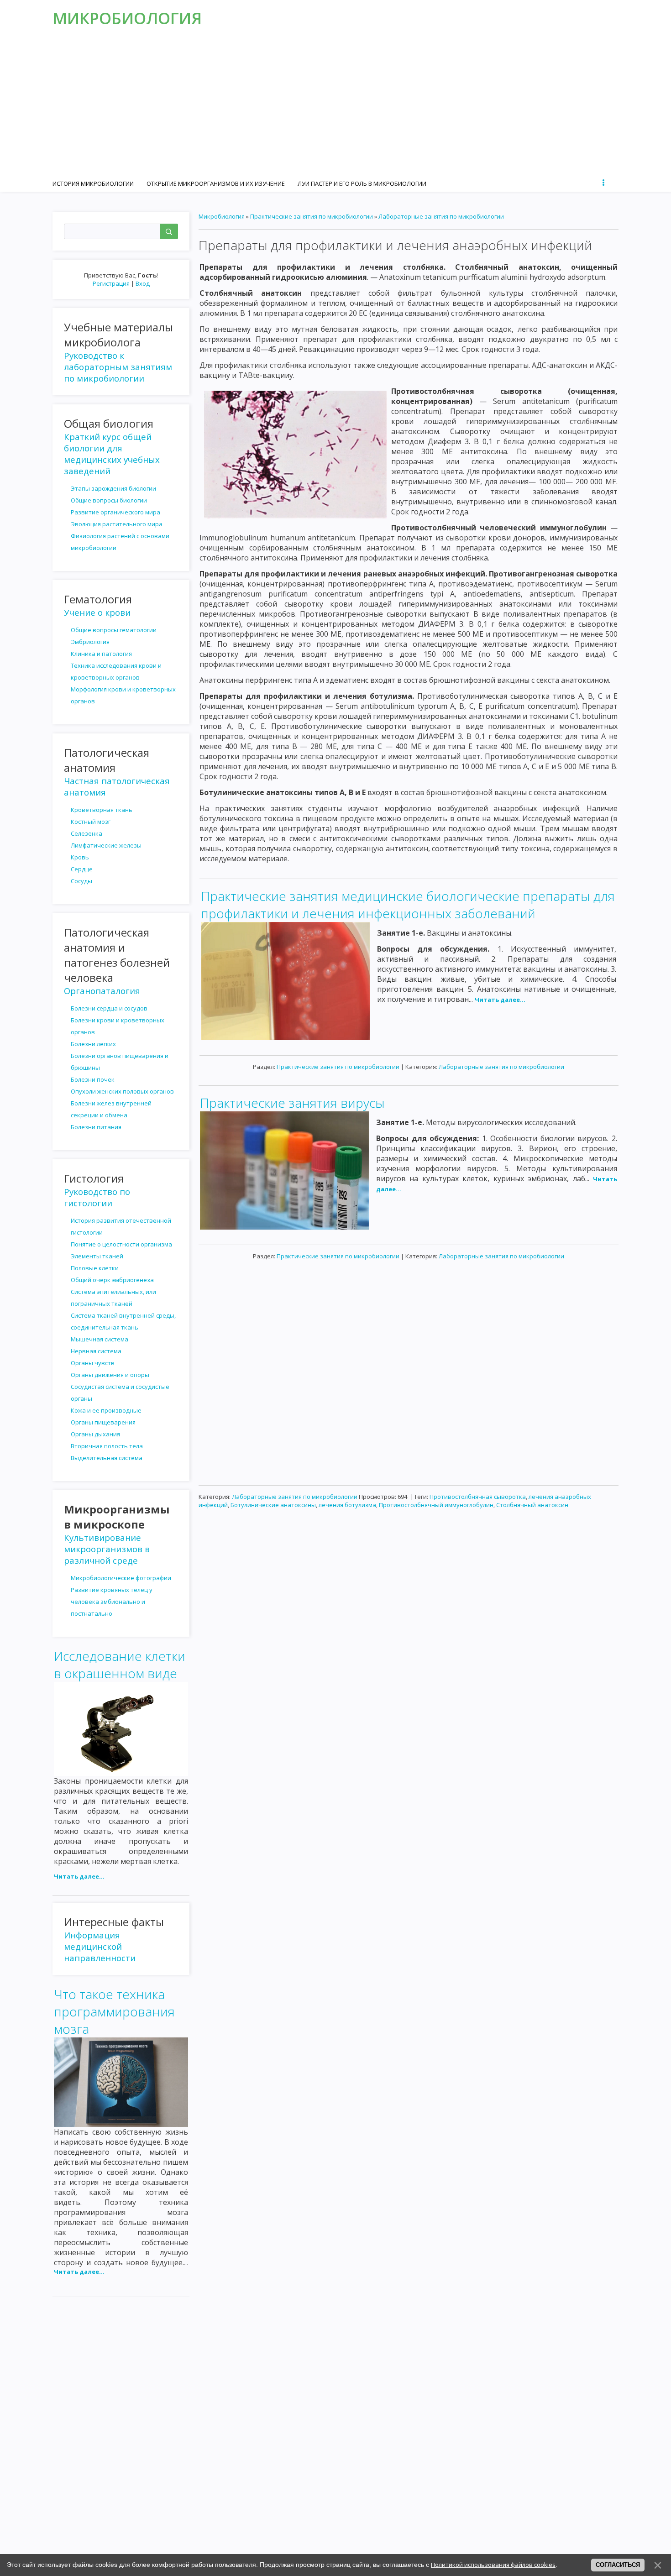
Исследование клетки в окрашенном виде (120, 1665)
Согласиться (618, 2565)
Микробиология (127, 18)
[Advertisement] (335, 105)
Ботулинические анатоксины (273, 1505)
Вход (143, 283)
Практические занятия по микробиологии (312, 216)
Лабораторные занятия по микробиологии (441, 216)
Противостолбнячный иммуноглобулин (436, 1505)
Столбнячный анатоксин (532, 1505)
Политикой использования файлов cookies (493, 2565)
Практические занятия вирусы (292, 1103)
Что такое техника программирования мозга (114, 2011)
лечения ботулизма (347, 1505)
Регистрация (111, 283)
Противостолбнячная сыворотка (478, 1497)
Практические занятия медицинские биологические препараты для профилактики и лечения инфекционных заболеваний (408, 905)
